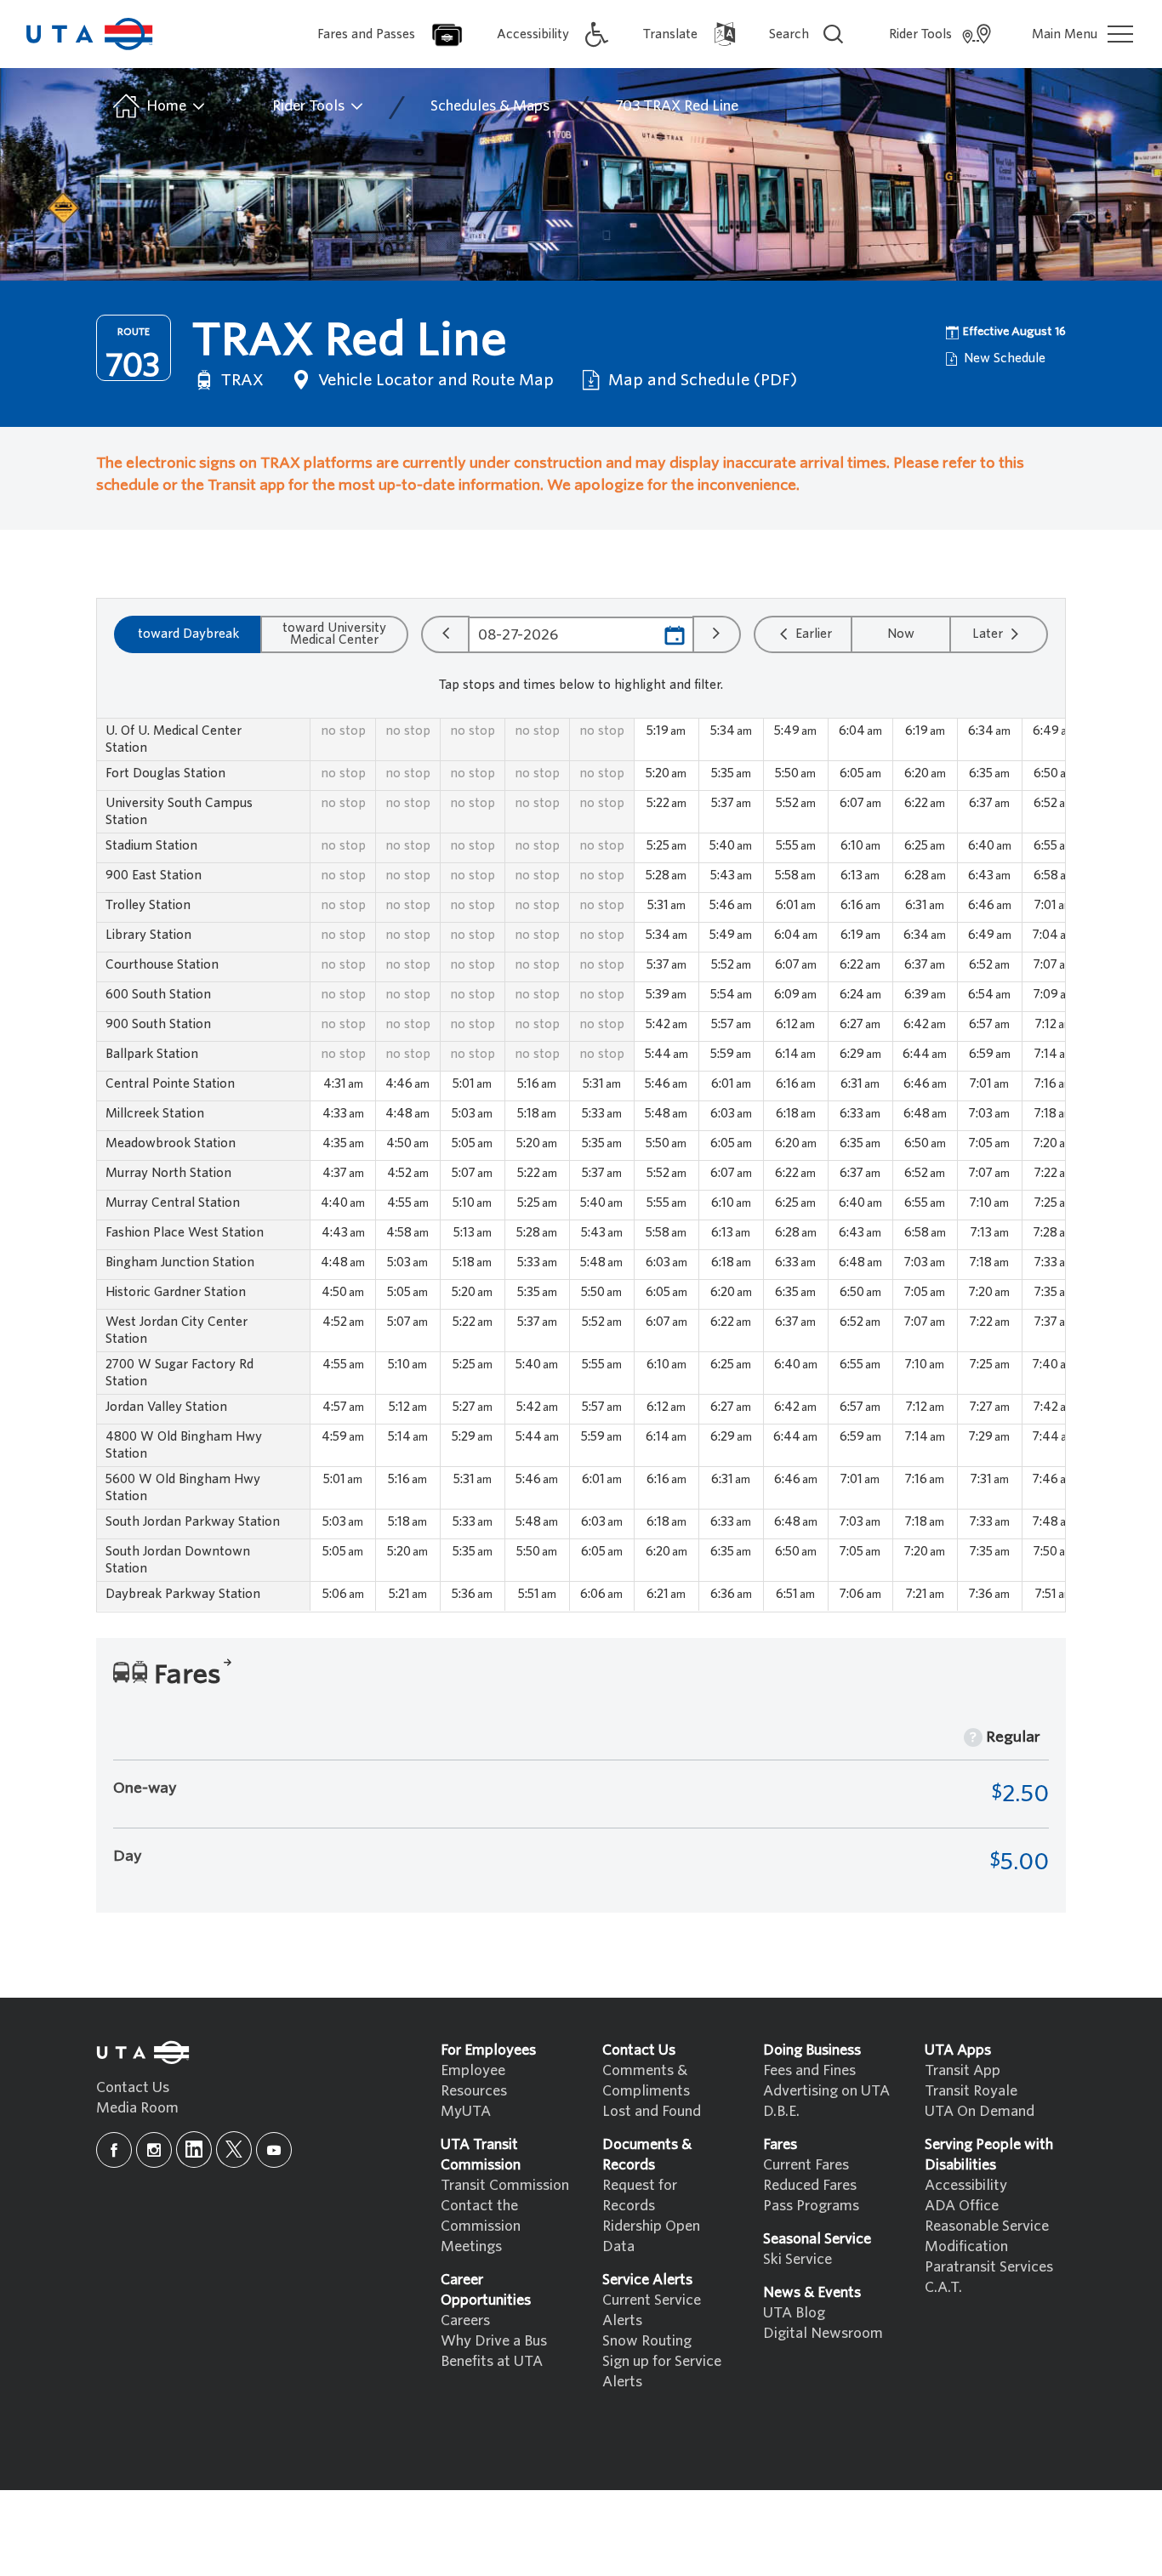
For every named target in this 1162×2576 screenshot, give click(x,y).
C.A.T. (943, 2287)
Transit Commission (505, 2185)
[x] (234, 2150)
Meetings (471, 2246)
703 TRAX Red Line (677, 106)
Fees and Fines (809, 2070)
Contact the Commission (481, 2216)
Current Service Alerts (652, 2310)
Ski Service (797, 2259)
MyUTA (466, 2111)
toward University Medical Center (334, 634)
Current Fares (806, 2165)
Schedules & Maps (490, 106)
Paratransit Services (989, 2267)
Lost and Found (652, 2111)
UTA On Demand (980, 2111)
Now (901, 634)
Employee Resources (474, 2081)
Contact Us (133, 2087)
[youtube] (274, 2150)
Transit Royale (971, 2091)
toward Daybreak (188, 634)
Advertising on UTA (826, 2091)
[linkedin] (194, 2150)
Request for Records (640, 2195)
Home (166, 106)
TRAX (240, 380)
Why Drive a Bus (494, 2341)
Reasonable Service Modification (987, 2236)
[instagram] (154, 2150)
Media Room (137, 2108)
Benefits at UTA (492, 2361)
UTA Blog (794, 2313)
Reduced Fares (810, 2185)
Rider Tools (310, 106)
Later (989, 634)
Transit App (963, 2070)
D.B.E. (781, 2111)
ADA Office (962, 2206)
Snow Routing (647, 2341)
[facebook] (114, 2150)
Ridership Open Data (651, 2236)
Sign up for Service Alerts (662, 2371)
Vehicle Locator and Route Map (434, 380)
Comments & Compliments (646, 2081)
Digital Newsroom (823, 2333)
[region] (581, 1165)
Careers (465, 2320)
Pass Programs (811, 2206)
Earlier (812, 634)
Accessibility (966, 2185)
